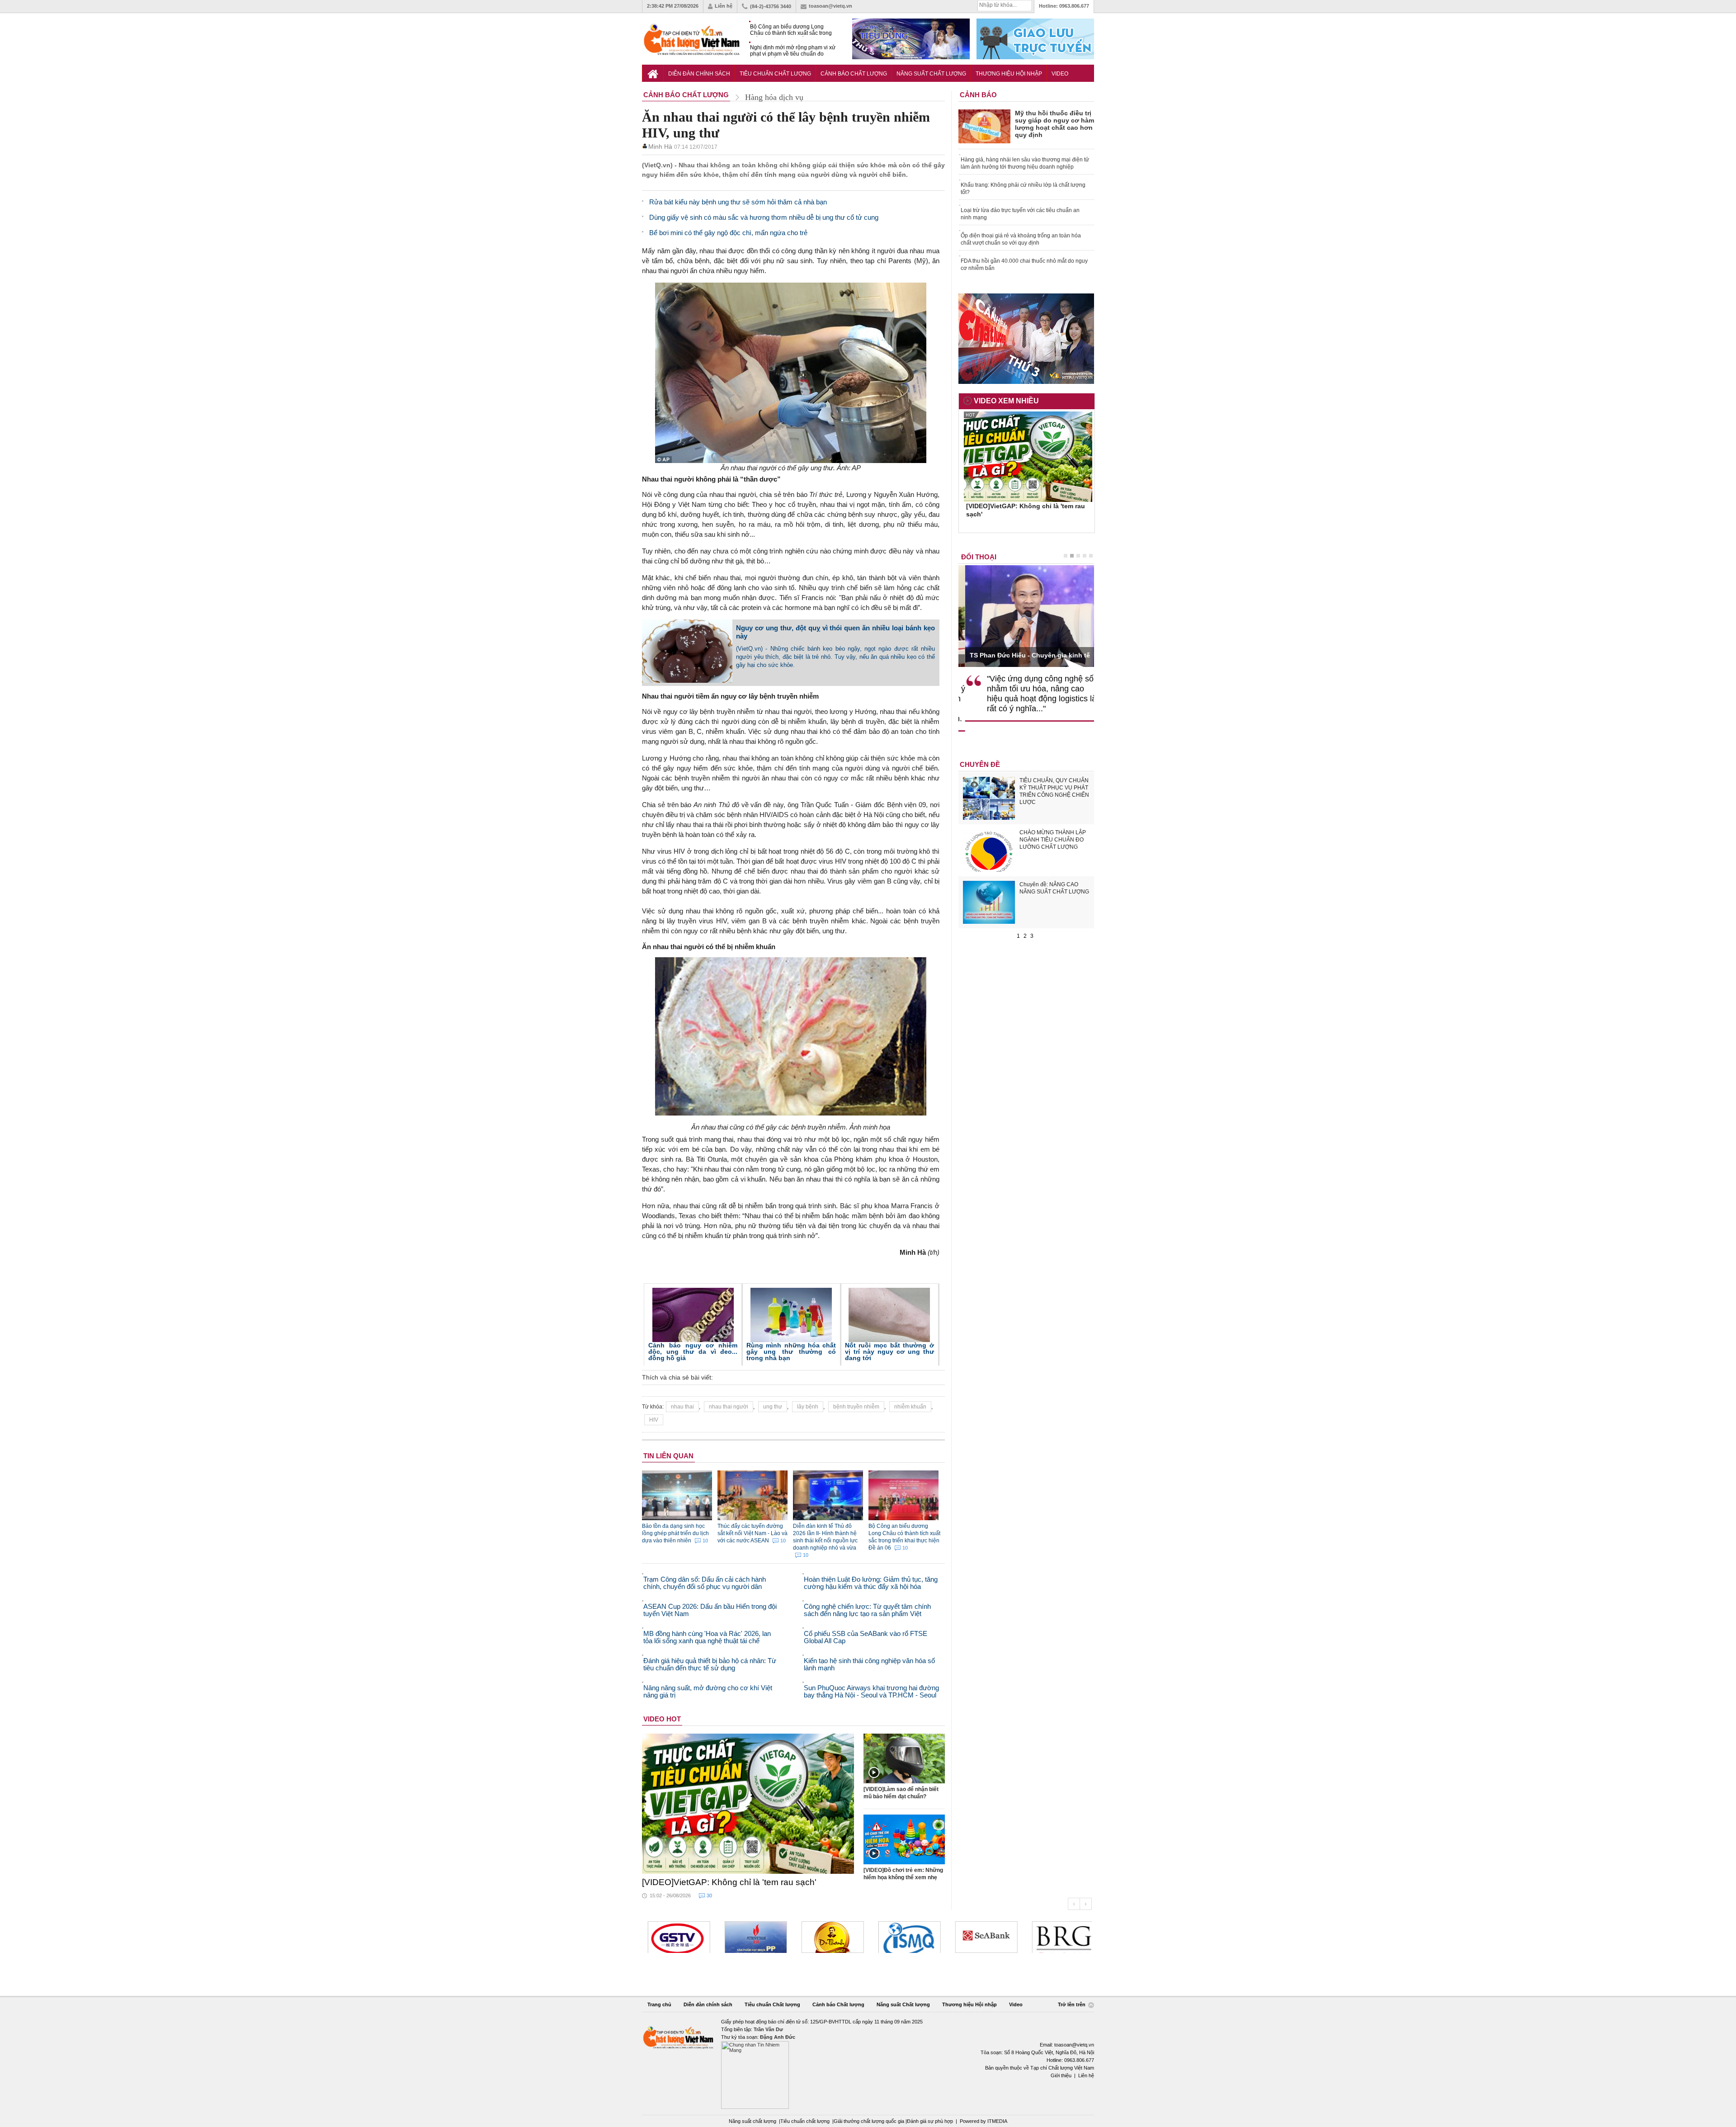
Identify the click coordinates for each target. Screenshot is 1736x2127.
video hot (662, 1719)
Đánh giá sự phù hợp (930, 2121)
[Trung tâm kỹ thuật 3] (1069, 1937)
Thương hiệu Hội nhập (1009, 74)
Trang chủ (659, 2004)
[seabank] (915, 1937)
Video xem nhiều (1006, 401)
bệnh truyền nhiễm (856, 1407)
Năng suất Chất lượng (931, 74)
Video (1060, 74)
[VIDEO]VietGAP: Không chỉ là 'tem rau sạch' (729, 1882)
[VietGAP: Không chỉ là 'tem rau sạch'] (748, 1804)
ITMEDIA (997, 2121)
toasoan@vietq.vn (830, 6)
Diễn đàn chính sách (699, 74)
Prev (1074, 1904)
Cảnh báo (978, 95)
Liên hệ (724, 6)
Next (1086, 1904)
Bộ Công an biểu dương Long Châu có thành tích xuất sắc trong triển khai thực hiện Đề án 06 (791, 30)
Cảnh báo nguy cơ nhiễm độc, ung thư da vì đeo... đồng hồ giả (693, 1352)
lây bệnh (808, 1407)
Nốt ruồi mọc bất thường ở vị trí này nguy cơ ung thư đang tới (889, 1352)
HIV (654, 1420)
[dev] (684, 1937)
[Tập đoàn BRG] (992, 1937)
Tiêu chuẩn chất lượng (805, 2121)
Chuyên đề (980, 764)
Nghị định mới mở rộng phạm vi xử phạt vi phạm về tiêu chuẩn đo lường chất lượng (793, 51)
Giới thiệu (1061, 2075)
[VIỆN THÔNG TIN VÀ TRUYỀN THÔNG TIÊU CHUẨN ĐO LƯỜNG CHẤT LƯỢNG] (838, 1937)
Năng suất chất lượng (752, 2121)
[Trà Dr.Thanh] (761, 1937)
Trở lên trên (1072, 2005)
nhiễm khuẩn (910, 1407)
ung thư (773, 1407)
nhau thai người (729, 1407)
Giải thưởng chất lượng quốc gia (870, 2121)
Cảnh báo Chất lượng (854, 74)
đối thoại (979, 557)
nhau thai (682, 1407)
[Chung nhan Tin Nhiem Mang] (868, 2063)
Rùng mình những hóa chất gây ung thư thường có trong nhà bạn (791, 1352)
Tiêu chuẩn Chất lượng (775, 74)
